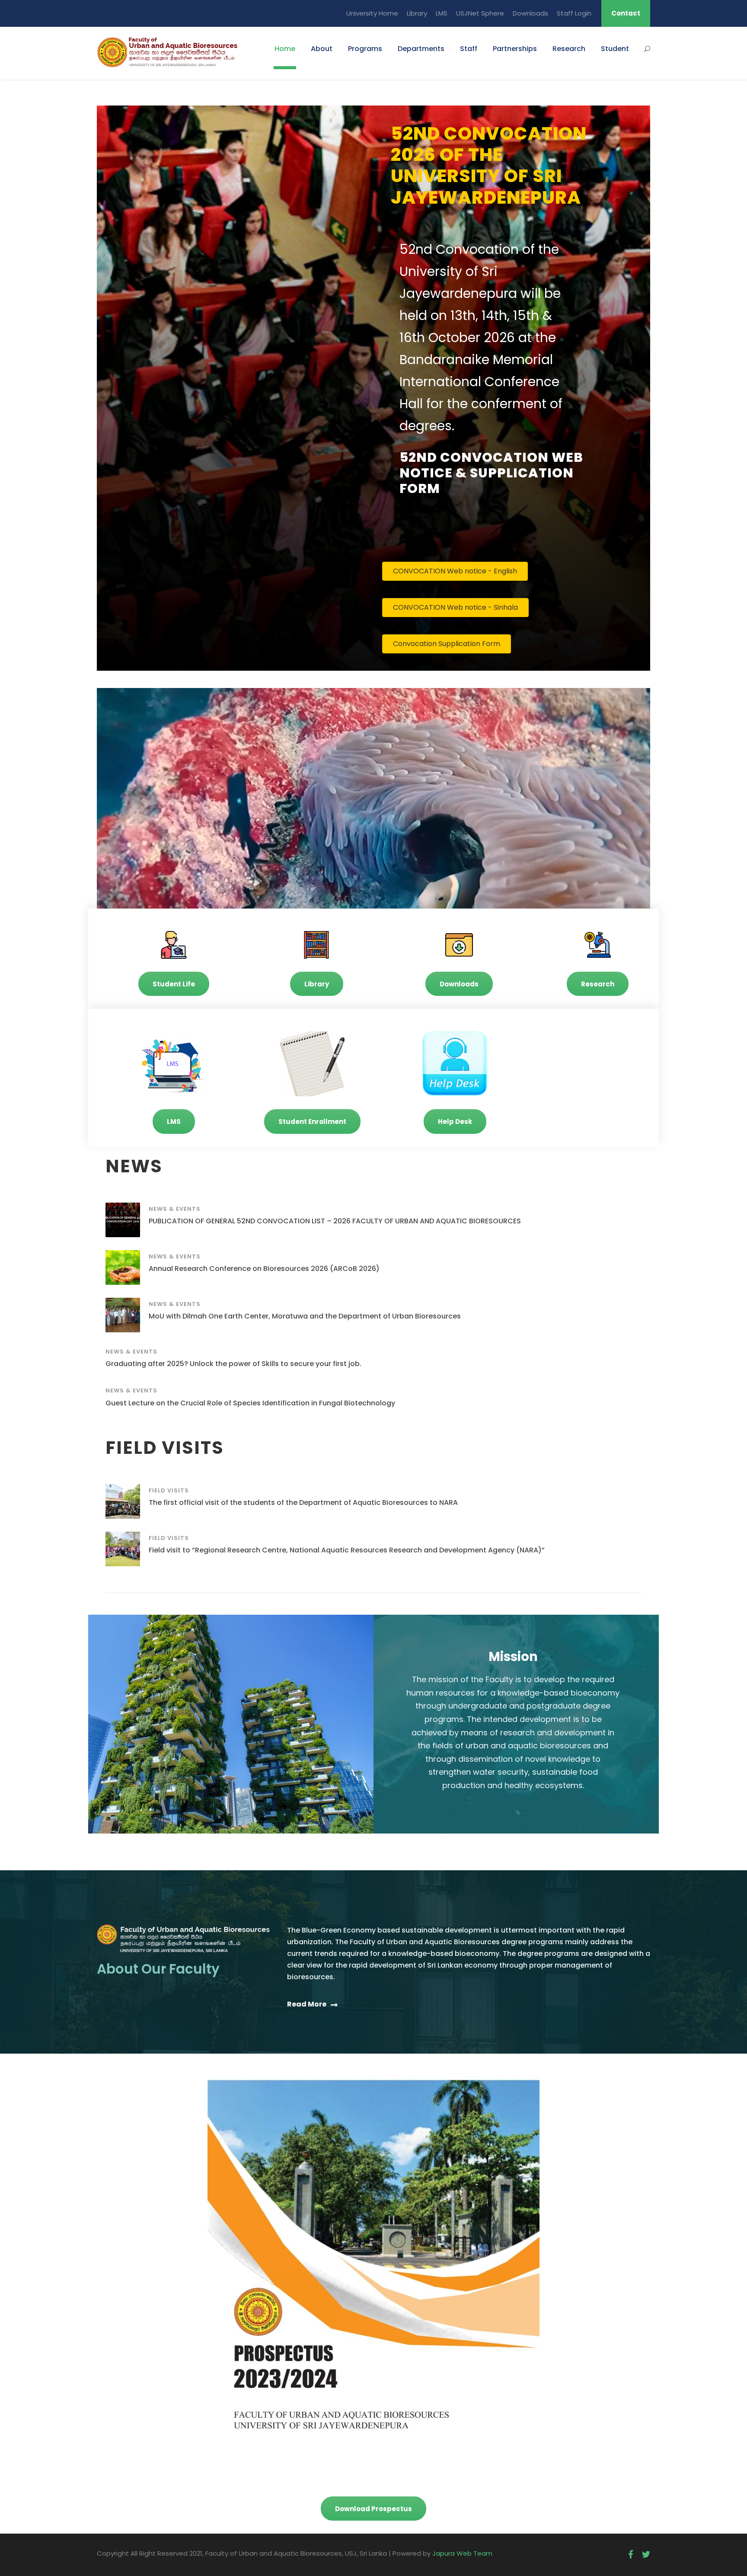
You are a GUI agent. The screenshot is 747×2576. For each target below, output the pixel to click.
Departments (421, 49)
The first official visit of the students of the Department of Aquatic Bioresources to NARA (303, 1502)
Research (569, 49)
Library (417, 13)
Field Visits (169, 1490)
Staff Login (574, 13)
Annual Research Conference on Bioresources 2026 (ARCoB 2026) (264, 1269)
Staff (469, 49)
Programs (365, 49)
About (322, 49)
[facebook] (631, 2555)
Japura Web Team (462, 2553)
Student (615, 49)
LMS (442, 13)
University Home (372, 13)
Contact (626, 13)
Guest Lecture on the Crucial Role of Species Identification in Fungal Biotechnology (250, 1403)
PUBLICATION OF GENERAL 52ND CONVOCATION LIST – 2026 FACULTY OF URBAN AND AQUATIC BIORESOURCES (335, 1221)
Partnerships (515, 49)
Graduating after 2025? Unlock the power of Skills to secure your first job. (233, 1364)
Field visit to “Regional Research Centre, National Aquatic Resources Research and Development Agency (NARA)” (347, 1550)
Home (285, 49)
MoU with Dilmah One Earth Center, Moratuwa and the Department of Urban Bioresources (305, 1316)
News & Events (175, 1209)
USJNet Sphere (480, 13)
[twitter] (646, 2555)
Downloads (530, 13)
